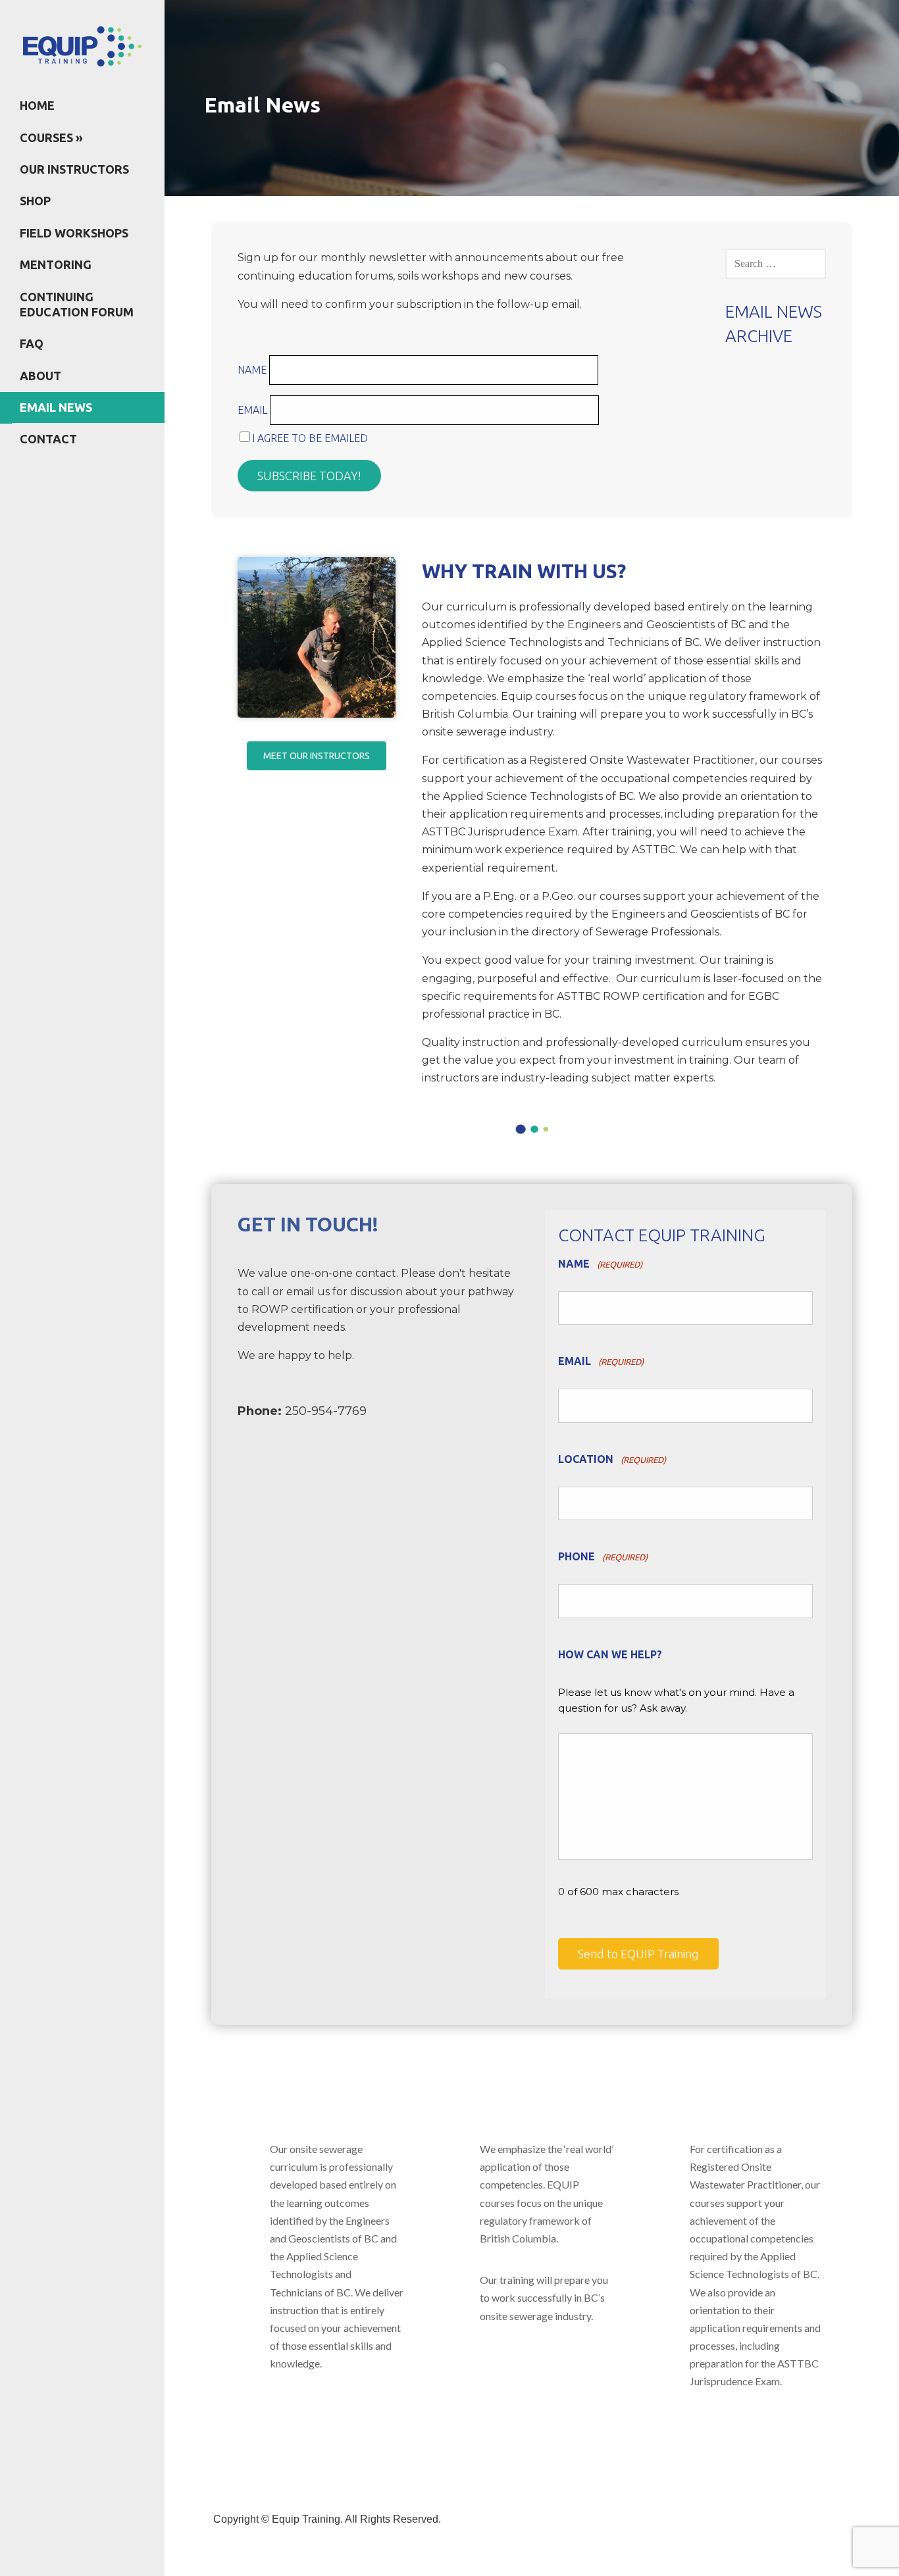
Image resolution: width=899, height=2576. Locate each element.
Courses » (51, 137)
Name (253, 370)
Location (612, 1459)
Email (254, 410)
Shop (35, 201)
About (40, 376)
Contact (48, 439)
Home (37, 105)
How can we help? (610, 1654)
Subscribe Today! (309, 476)
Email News (56, 407)
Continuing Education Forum (77, 304)
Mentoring (56, 264)
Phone (603, 1556)
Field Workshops (74, 233)
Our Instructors (74, 169)
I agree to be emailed (310, 438)
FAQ (32, 343)
